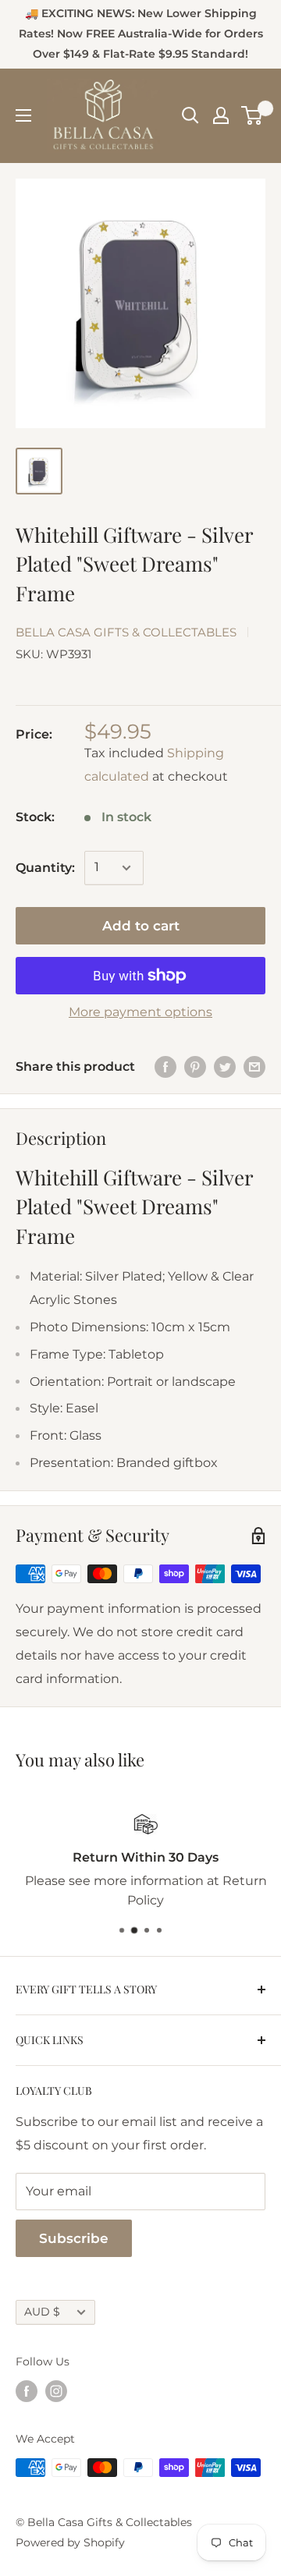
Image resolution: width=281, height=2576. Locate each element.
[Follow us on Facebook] (27, 2391)
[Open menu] (23, 115)
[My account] (221, 115)
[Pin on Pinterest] (195, 1067)
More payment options (140, 1012)
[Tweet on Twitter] (225, 1067)
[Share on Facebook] (165, 1067)
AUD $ (42, 2312)
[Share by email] (254, 1067)
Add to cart (141, 926)
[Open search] (190, 115)
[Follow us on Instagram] (56, 2391)
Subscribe (74, 2238)
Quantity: (45, 868)
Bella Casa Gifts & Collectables (126, 632)
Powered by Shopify (70, 2542)
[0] (253, 115)
